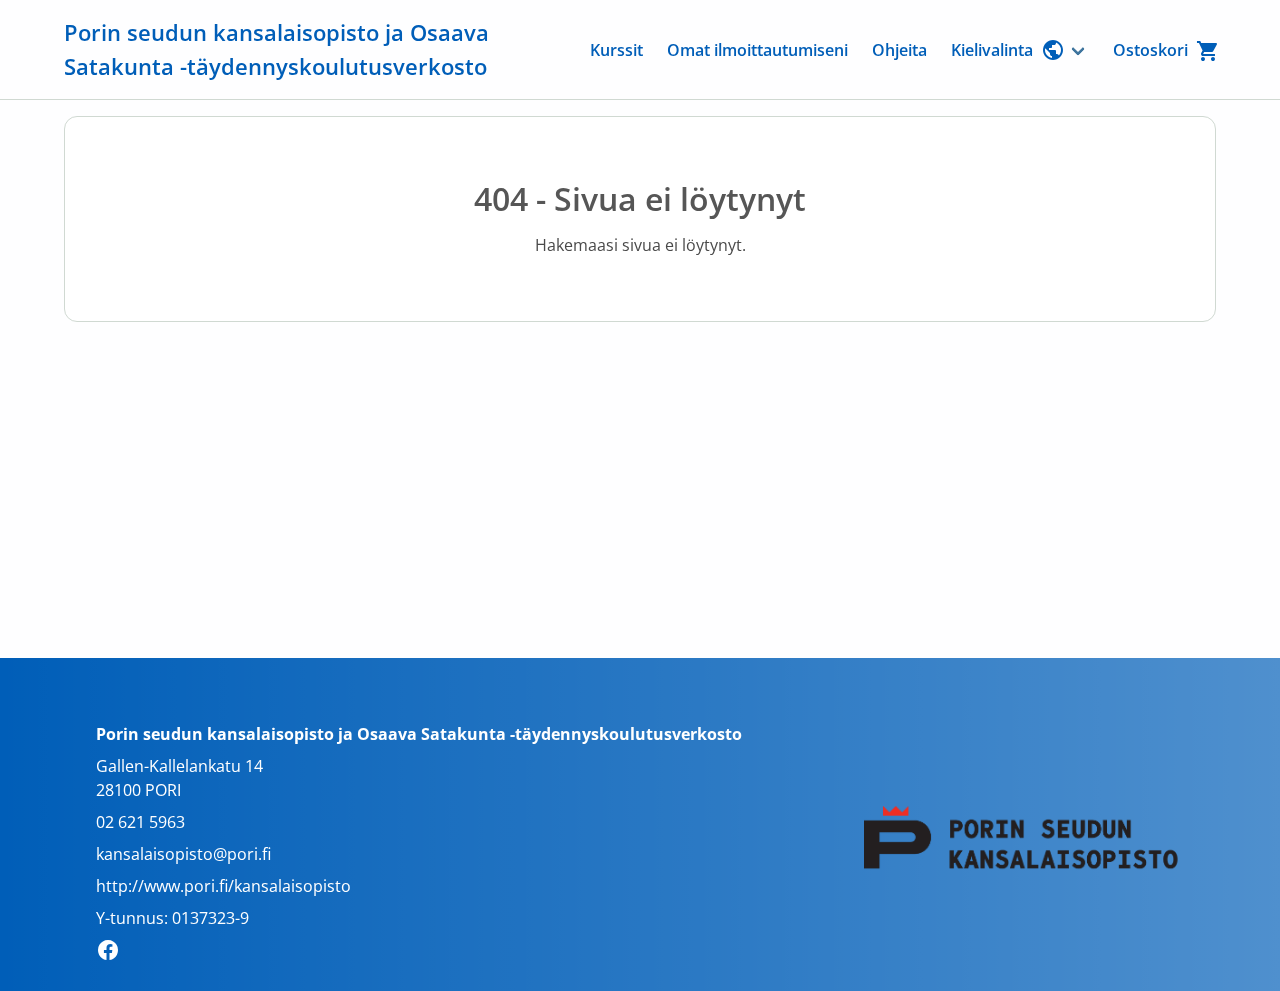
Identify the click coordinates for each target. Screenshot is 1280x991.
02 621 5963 (140, 822)
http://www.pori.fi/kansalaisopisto (223, 886)
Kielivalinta (992, 50)
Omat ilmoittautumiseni (757, 50)
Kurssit (616, 50)
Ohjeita (899, 50)
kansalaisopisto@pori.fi (183, 854)
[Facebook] (113, 953)
